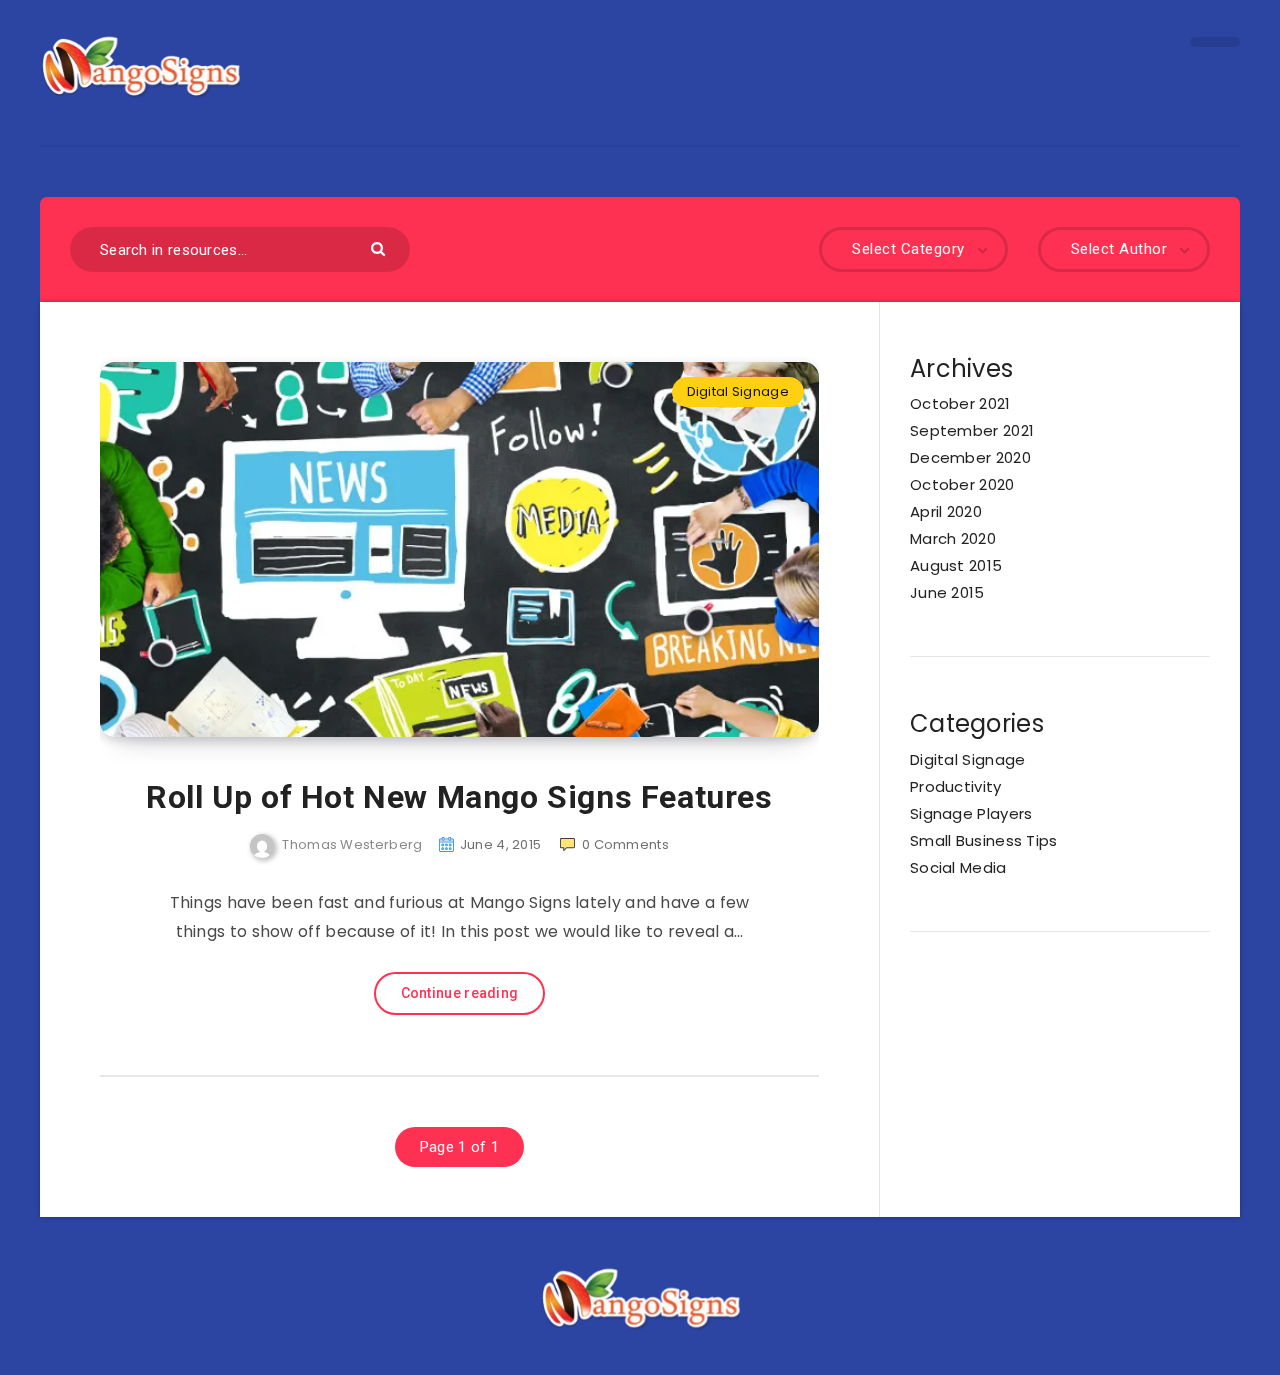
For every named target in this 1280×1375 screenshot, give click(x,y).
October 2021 (960, 403)
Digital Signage (738, 391)
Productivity (956, 786)
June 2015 (947, 592)
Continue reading (460, 993)
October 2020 (962, 484)
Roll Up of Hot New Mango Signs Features (459, 797)
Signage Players (971, 813)
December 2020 (970, 457)
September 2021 (972, 430)
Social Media (958, 867)
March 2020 (953, 538)
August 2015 (956, 565)
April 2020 (946, 511)
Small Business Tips (984, 840)
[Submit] (380, 247)
